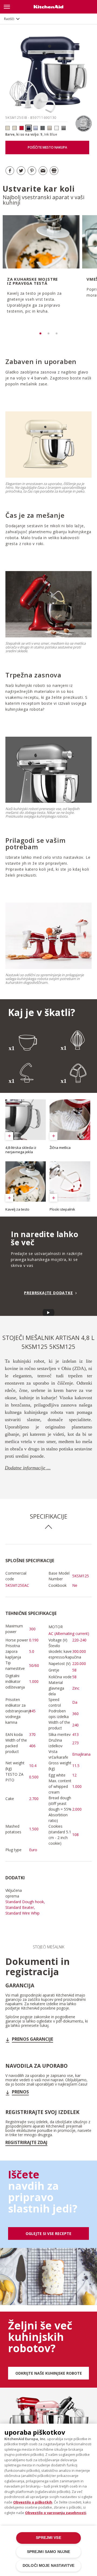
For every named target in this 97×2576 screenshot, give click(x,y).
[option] (40, 272)
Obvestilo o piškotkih (33, 2502)
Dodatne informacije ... (28, 1468)
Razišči (9, 19)
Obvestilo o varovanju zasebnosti (56, 2513)
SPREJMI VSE (48, 2538)
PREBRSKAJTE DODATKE (48, 1293)
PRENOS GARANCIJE (32, 2039)
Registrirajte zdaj (26, 2142)
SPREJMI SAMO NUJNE (48, 2552)
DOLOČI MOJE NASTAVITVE (48, 2566)
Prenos (20, 2092)
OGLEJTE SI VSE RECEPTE (48, 2233)
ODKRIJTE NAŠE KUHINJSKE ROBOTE (49, 2373)
